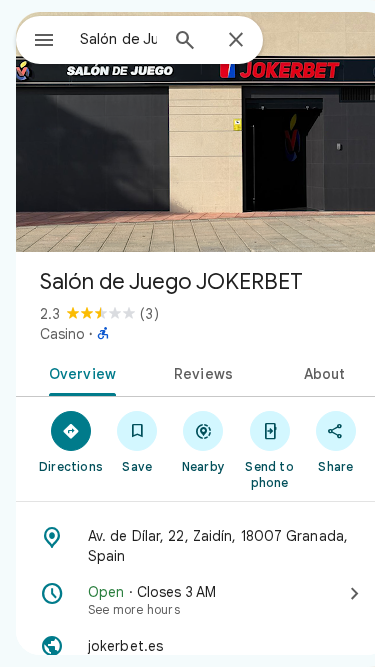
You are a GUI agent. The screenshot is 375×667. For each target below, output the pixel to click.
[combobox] (118, 39)
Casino (62, 334)
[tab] (79, 372)
